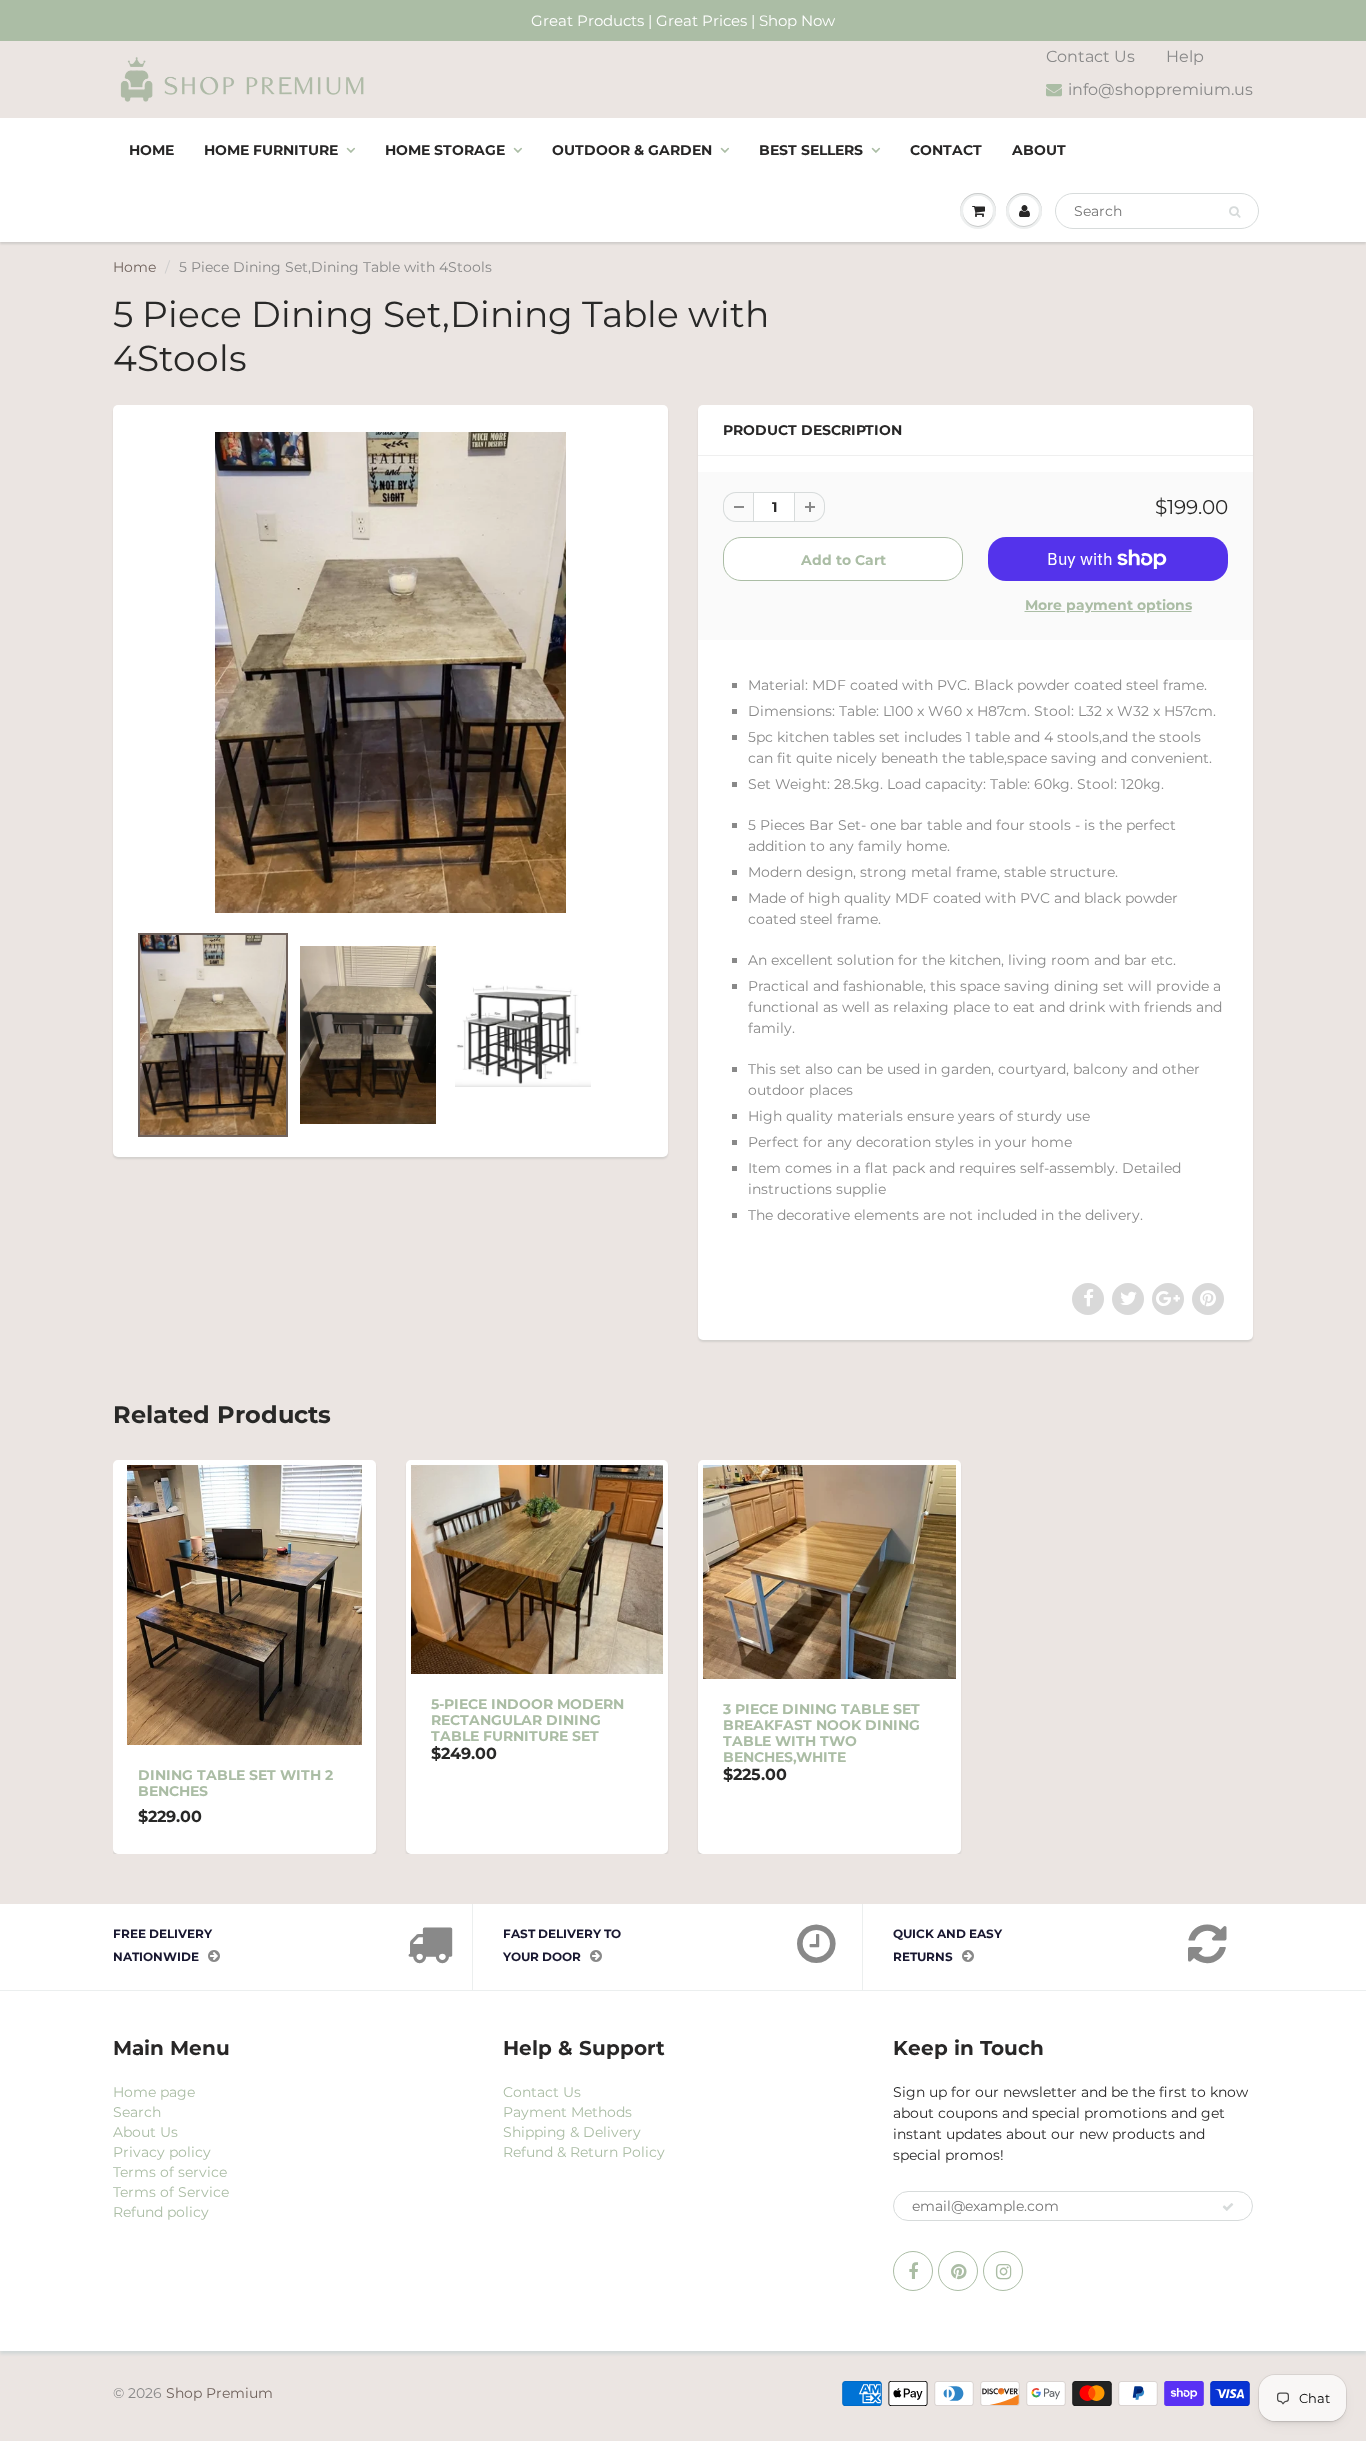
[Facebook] (913, 2271)
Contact (946, 150)
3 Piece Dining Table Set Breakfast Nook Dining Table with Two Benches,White (821, 1733)
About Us (145, 2132)
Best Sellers (811, 150)
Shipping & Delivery (572, 2132)
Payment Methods (567, 2112)
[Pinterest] (958, 2271)
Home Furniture (271, 150)
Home (151, 150)
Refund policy (161, 2212)
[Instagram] (1003, 2271)
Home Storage (445, 150)
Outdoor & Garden (632, 150)
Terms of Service (171, 2192)
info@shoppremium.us (1160, 89)
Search (137, 2112)
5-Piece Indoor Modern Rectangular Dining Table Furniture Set (527, 1720)
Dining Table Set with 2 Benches (235, 1783)
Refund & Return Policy (584, 2152)
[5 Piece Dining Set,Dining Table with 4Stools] (390, 672)
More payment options (1108, 605)
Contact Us (1090, 56)
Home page (154, 2092)
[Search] (1234, 212)
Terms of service (170, 2172)
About (1039, 150)
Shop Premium (219, 2393)
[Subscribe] (1228, 2207)
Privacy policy (162, 2152)
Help (1185, 56)
